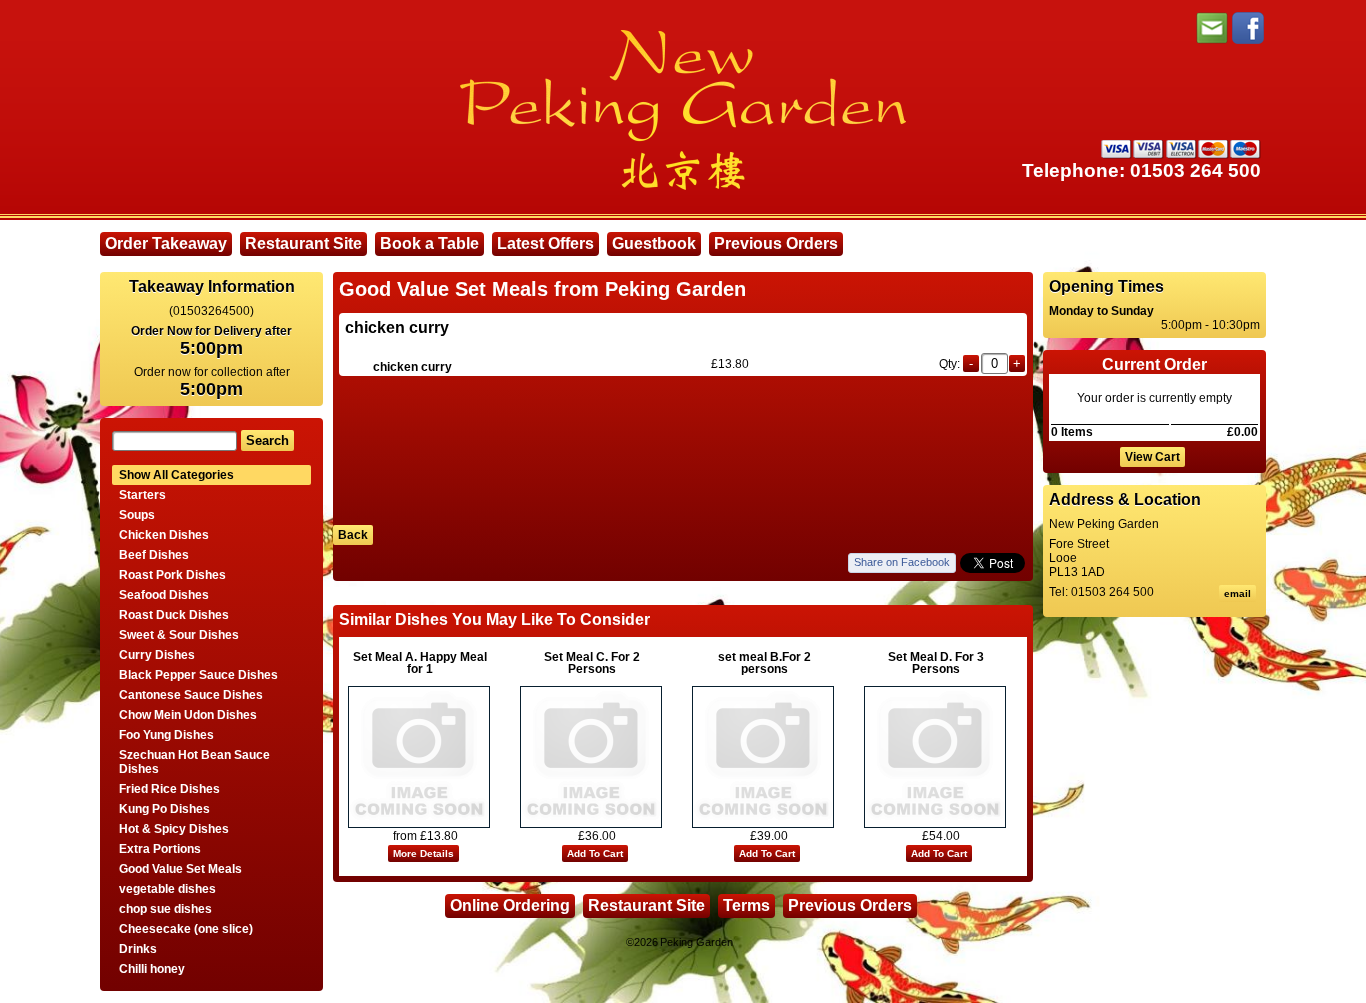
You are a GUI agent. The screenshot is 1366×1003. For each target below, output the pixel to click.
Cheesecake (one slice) (186, 929)
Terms (746, 905)
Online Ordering (510, 905)
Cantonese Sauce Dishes (191, 695)
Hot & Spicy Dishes (174, 829)
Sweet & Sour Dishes (179, 635)
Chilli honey (152, 969)
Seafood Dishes (164, 595)
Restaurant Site (303, 243)
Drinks (138, 949)
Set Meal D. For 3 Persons (936, 663)
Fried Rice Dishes (169, 789)
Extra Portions (160, 849)
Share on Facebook (902, 562)
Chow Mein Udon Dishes (188, 715)
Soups (137, 515)
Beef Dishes (154, 555)
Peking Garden (696, 942)
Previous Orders (776, 243)
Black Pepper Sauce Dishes (198, 675)
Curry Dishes (157, 655)
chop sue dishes (165, 909)
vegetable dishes (167, 889)
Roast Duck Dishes (174, 615)
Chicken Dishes (164, 535)
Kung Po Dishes (164, 809)
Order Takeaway (166, 243)
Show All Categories (176, 475)
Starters (142, 495)
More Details (423, 853)
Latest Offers (545, 243)
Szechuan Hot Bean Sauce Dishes (194, 762)
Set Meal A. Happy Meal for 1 (420, 663)
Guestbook (654, 243)
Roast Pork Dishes (172, 575)
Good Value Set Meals (180, 869)
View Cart (1152, 457)
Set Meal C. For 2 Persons (592, 663)
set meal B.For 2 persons (764, 663)
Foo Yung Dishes (166, 735)
